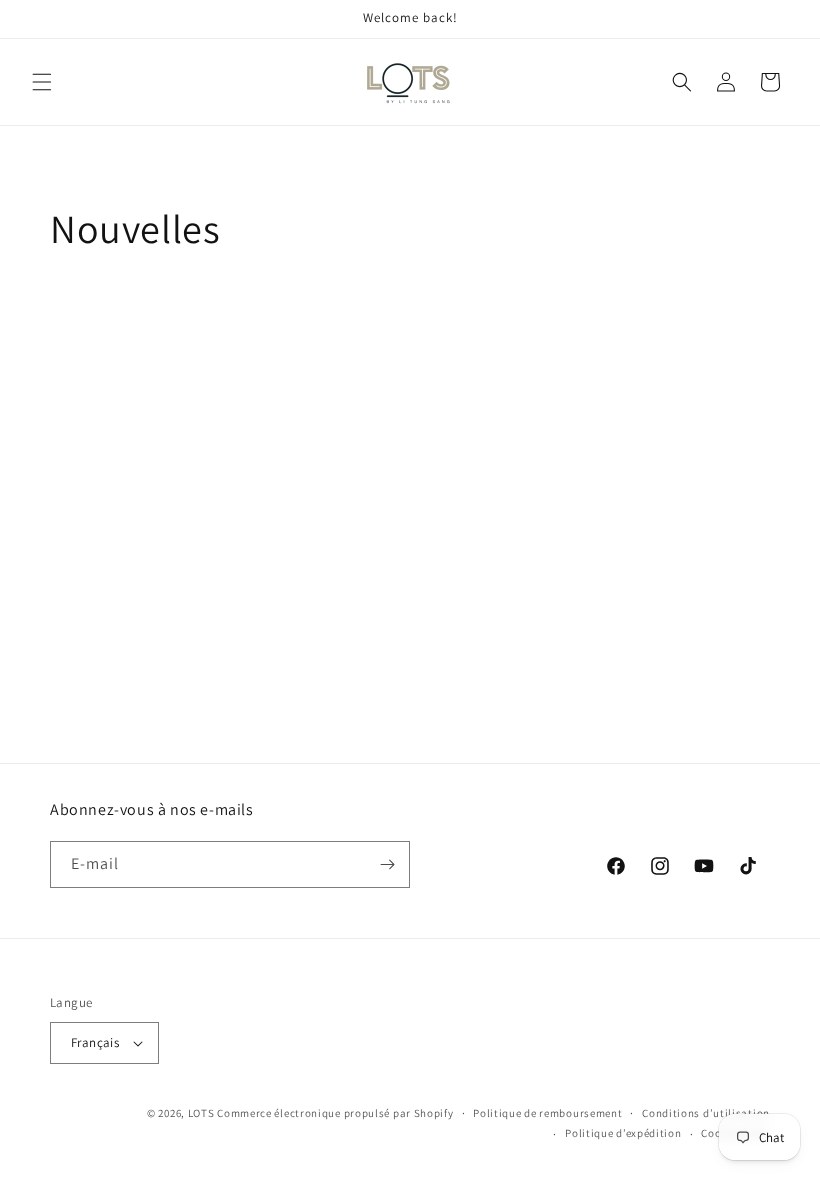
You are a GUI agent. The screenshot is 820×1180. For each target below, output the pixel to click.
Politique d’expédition (623, 1133)
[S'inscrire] (387, 864)
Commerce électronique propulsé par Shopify (335, 1113)
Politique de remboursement (547, 1113)
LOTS (201, 1113)
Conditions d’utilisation (706, 1113)
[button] (42, 82)
